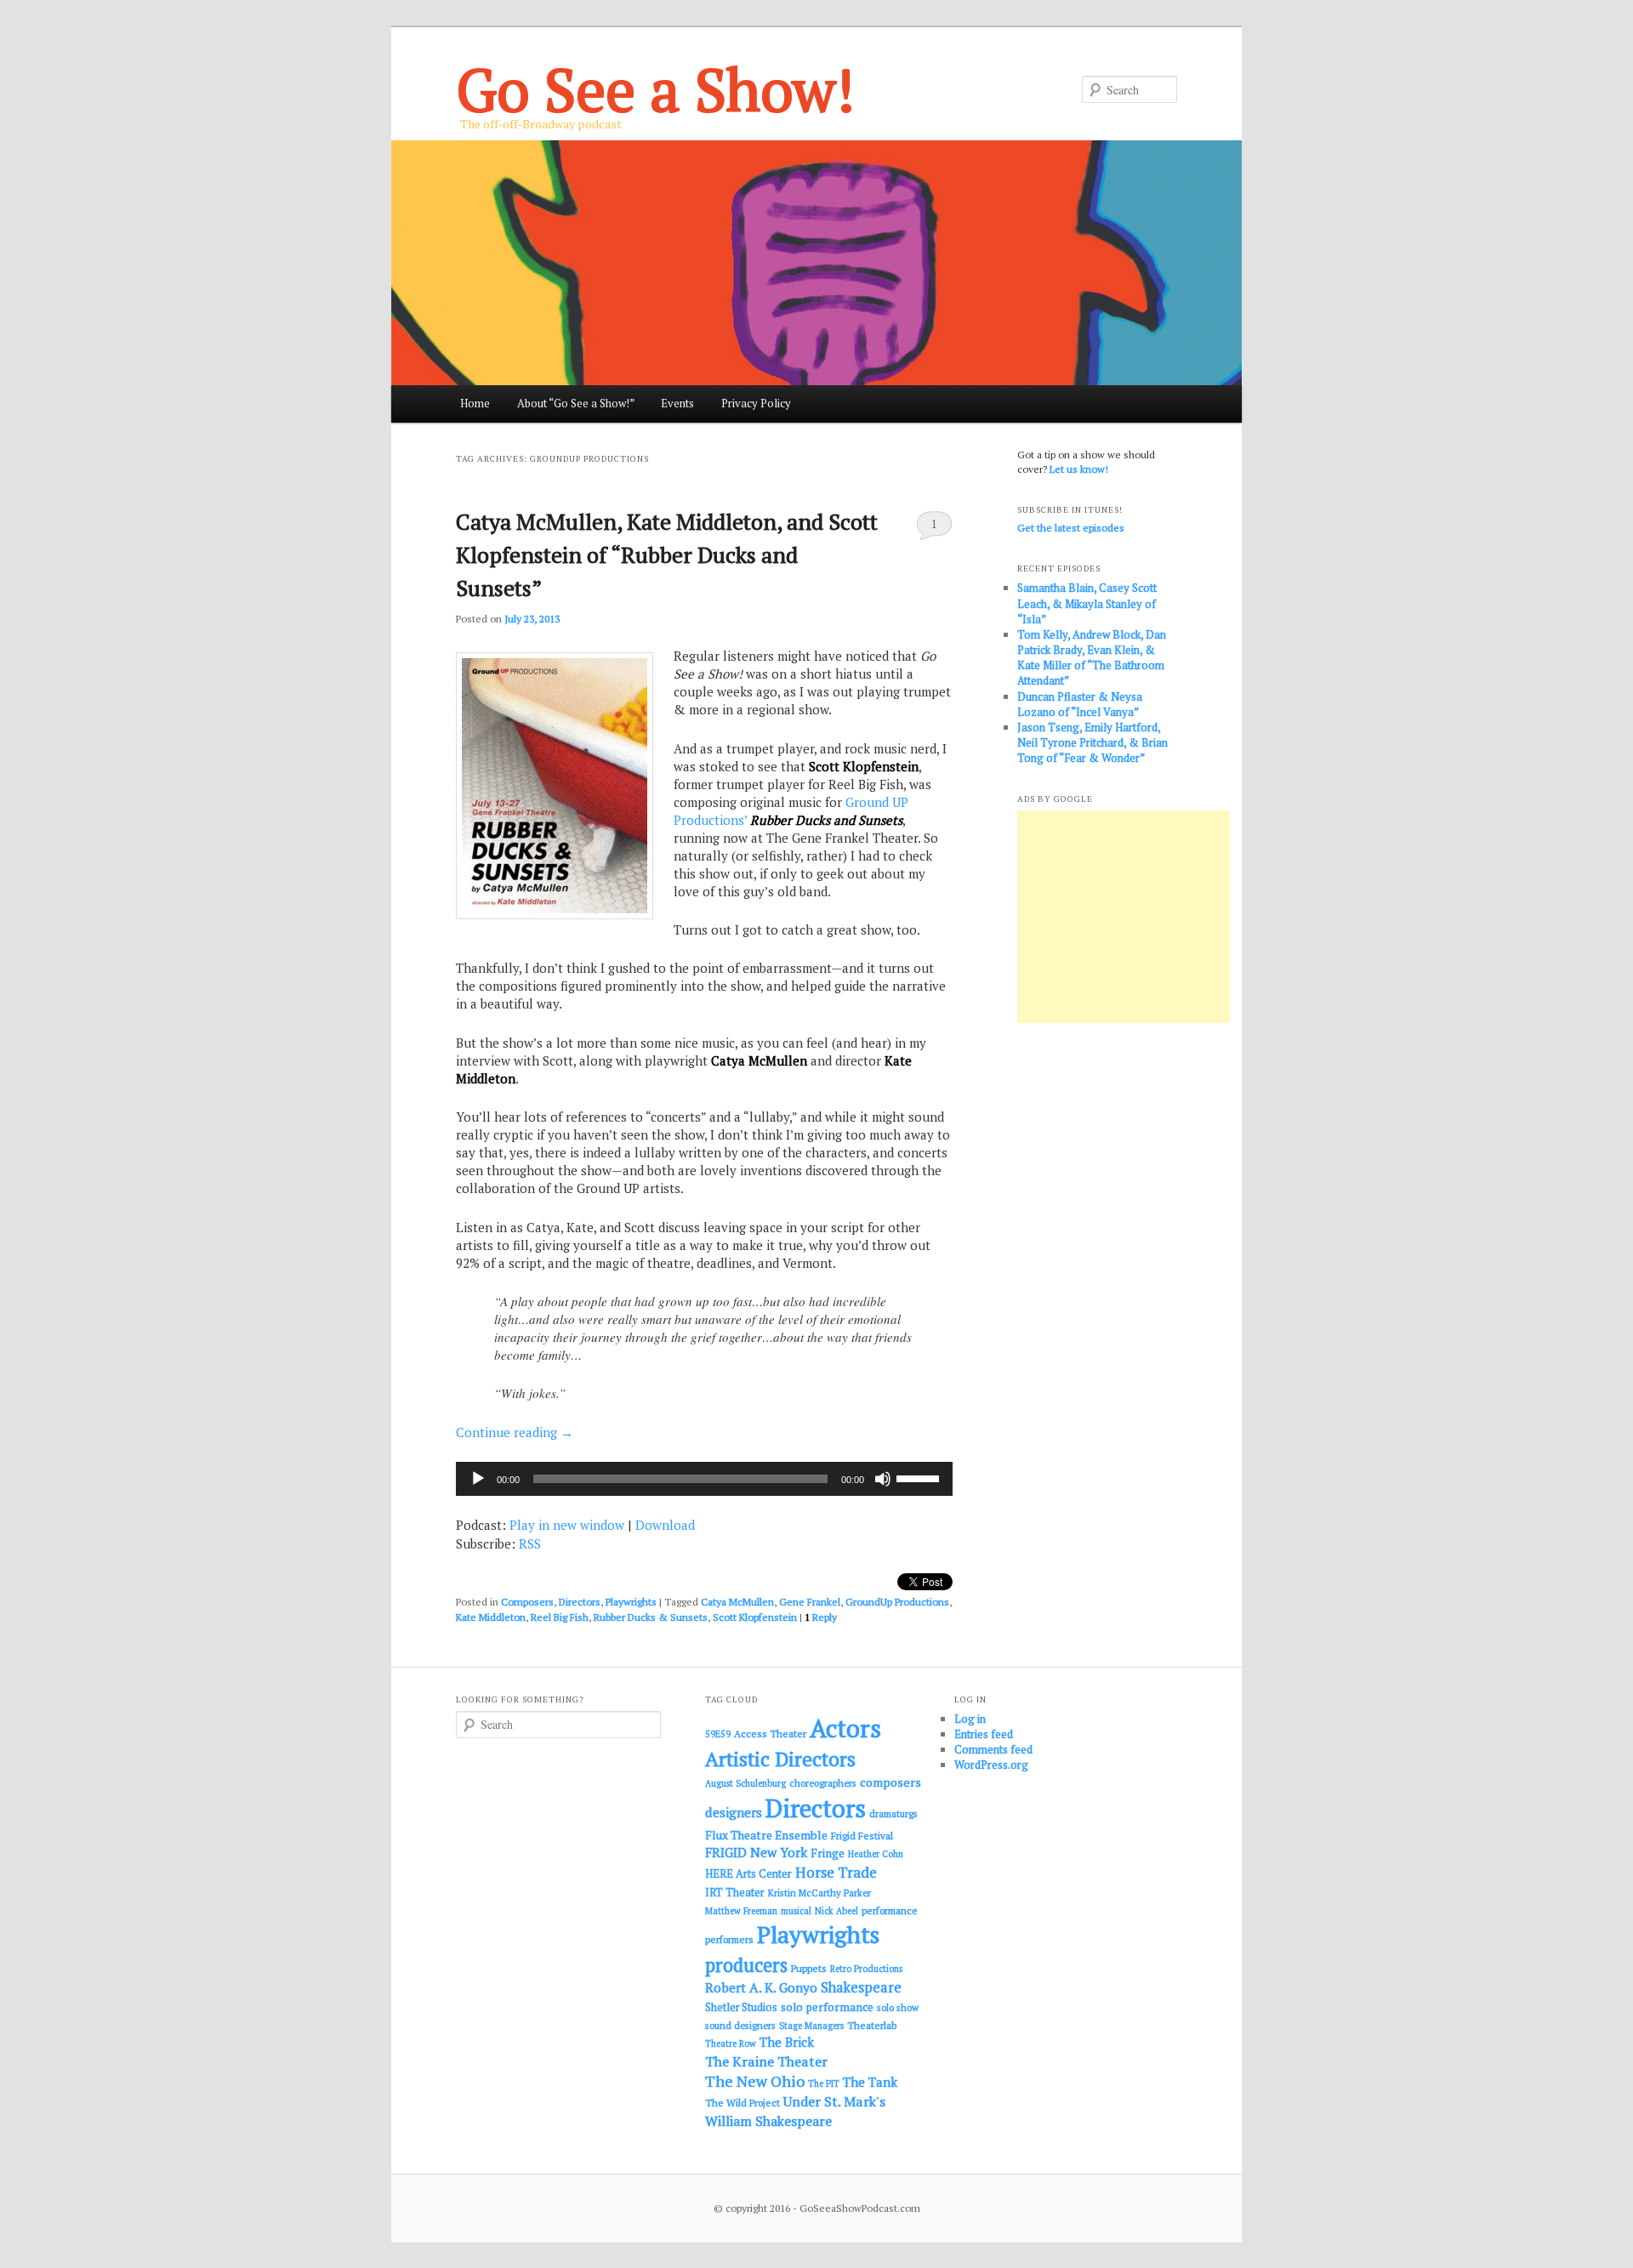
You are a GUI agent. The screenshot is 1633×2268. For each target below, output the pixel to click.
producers (746, 1965)
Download (665, 1525)
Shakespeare (861, 1987)
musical (796, 1911)
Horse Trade (836, 1872)
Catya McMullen (737, 1602)
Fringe (828, 1853)
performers (729, 1939)
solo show (898, 2007)
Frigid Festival (862, 1836)
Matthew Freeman (741, 1911)
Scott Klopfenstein (755, 1617)
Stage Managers (811, 2026)
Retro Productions (866, 1969)
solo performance (827, 2007)
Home (475, 403)
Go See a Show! (655, 89)
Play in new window (567, 1525)
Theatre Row (731, 2043)
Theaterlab (872, 2025)
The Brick (787, 2042)
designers (734, 1812)
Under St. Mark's (834, 2101)
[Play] (478, 1479)
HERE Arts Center (748, 1874)
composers (890, 1782)
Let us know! (1079, 469)
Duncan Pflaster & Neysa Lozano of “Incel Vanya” (1080, 704)
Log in (970, 1719)
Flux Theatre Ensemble (766, 1835)
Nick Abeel (836, 1911)
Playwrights (631, 1602)
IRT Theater (735, 1893)
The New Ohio (755, 2081)
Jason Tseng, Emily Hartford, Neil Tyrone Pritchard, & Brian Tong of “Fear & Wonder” (1092, 742)
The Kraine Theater (766, 2061)
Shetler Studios (741, 2007)
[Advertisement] (1124, 917)
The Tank (870, 2082)
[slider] (920, 1477)
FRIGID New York (756, 1852)
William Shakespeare (768, 2121)
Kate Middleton (491, 1617)
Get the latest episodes (1071, 528)
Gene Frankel (810, 1602)
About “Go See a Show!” (576, 403)
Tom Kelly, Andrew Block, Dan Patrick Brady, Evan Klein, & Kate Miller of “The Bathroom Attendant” (1092, 658)
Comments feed (993, 1749)
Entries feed (984, 1734)
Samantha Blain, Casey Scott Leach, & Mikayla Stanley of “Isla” (1087, 603)
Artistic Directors (780, 1759)
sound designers (740, 2025)
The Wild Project (743, 2103)
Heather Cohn (876, 1854)
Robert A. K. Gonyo (761, 1987)
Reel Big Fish (560, 1617)
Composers (527, 1602)
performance (890, 1910)
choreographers (823, 1783)
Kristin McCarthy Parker (819, 1893)
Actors (845, 1728)
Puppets (809, 1968)
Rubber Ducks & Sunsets (651, 1617)
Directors (580, 1602)
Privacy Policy (756, 403)
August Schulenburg (745, 1783)
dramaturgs (893, 1813)
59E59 (718, 1734)
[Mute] (883, 1479)
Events (677, 403)
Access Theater (770, 1734)
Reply (821, 1617)
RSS (530, 1543)
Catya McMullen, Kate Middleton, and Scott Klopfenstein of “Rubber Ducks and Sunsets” (667, 554)
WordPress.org (991, 1765)
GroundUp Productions (897, 1602)
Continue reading (515, 1432)
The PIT (824, 2083)
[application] (704, 1479)
